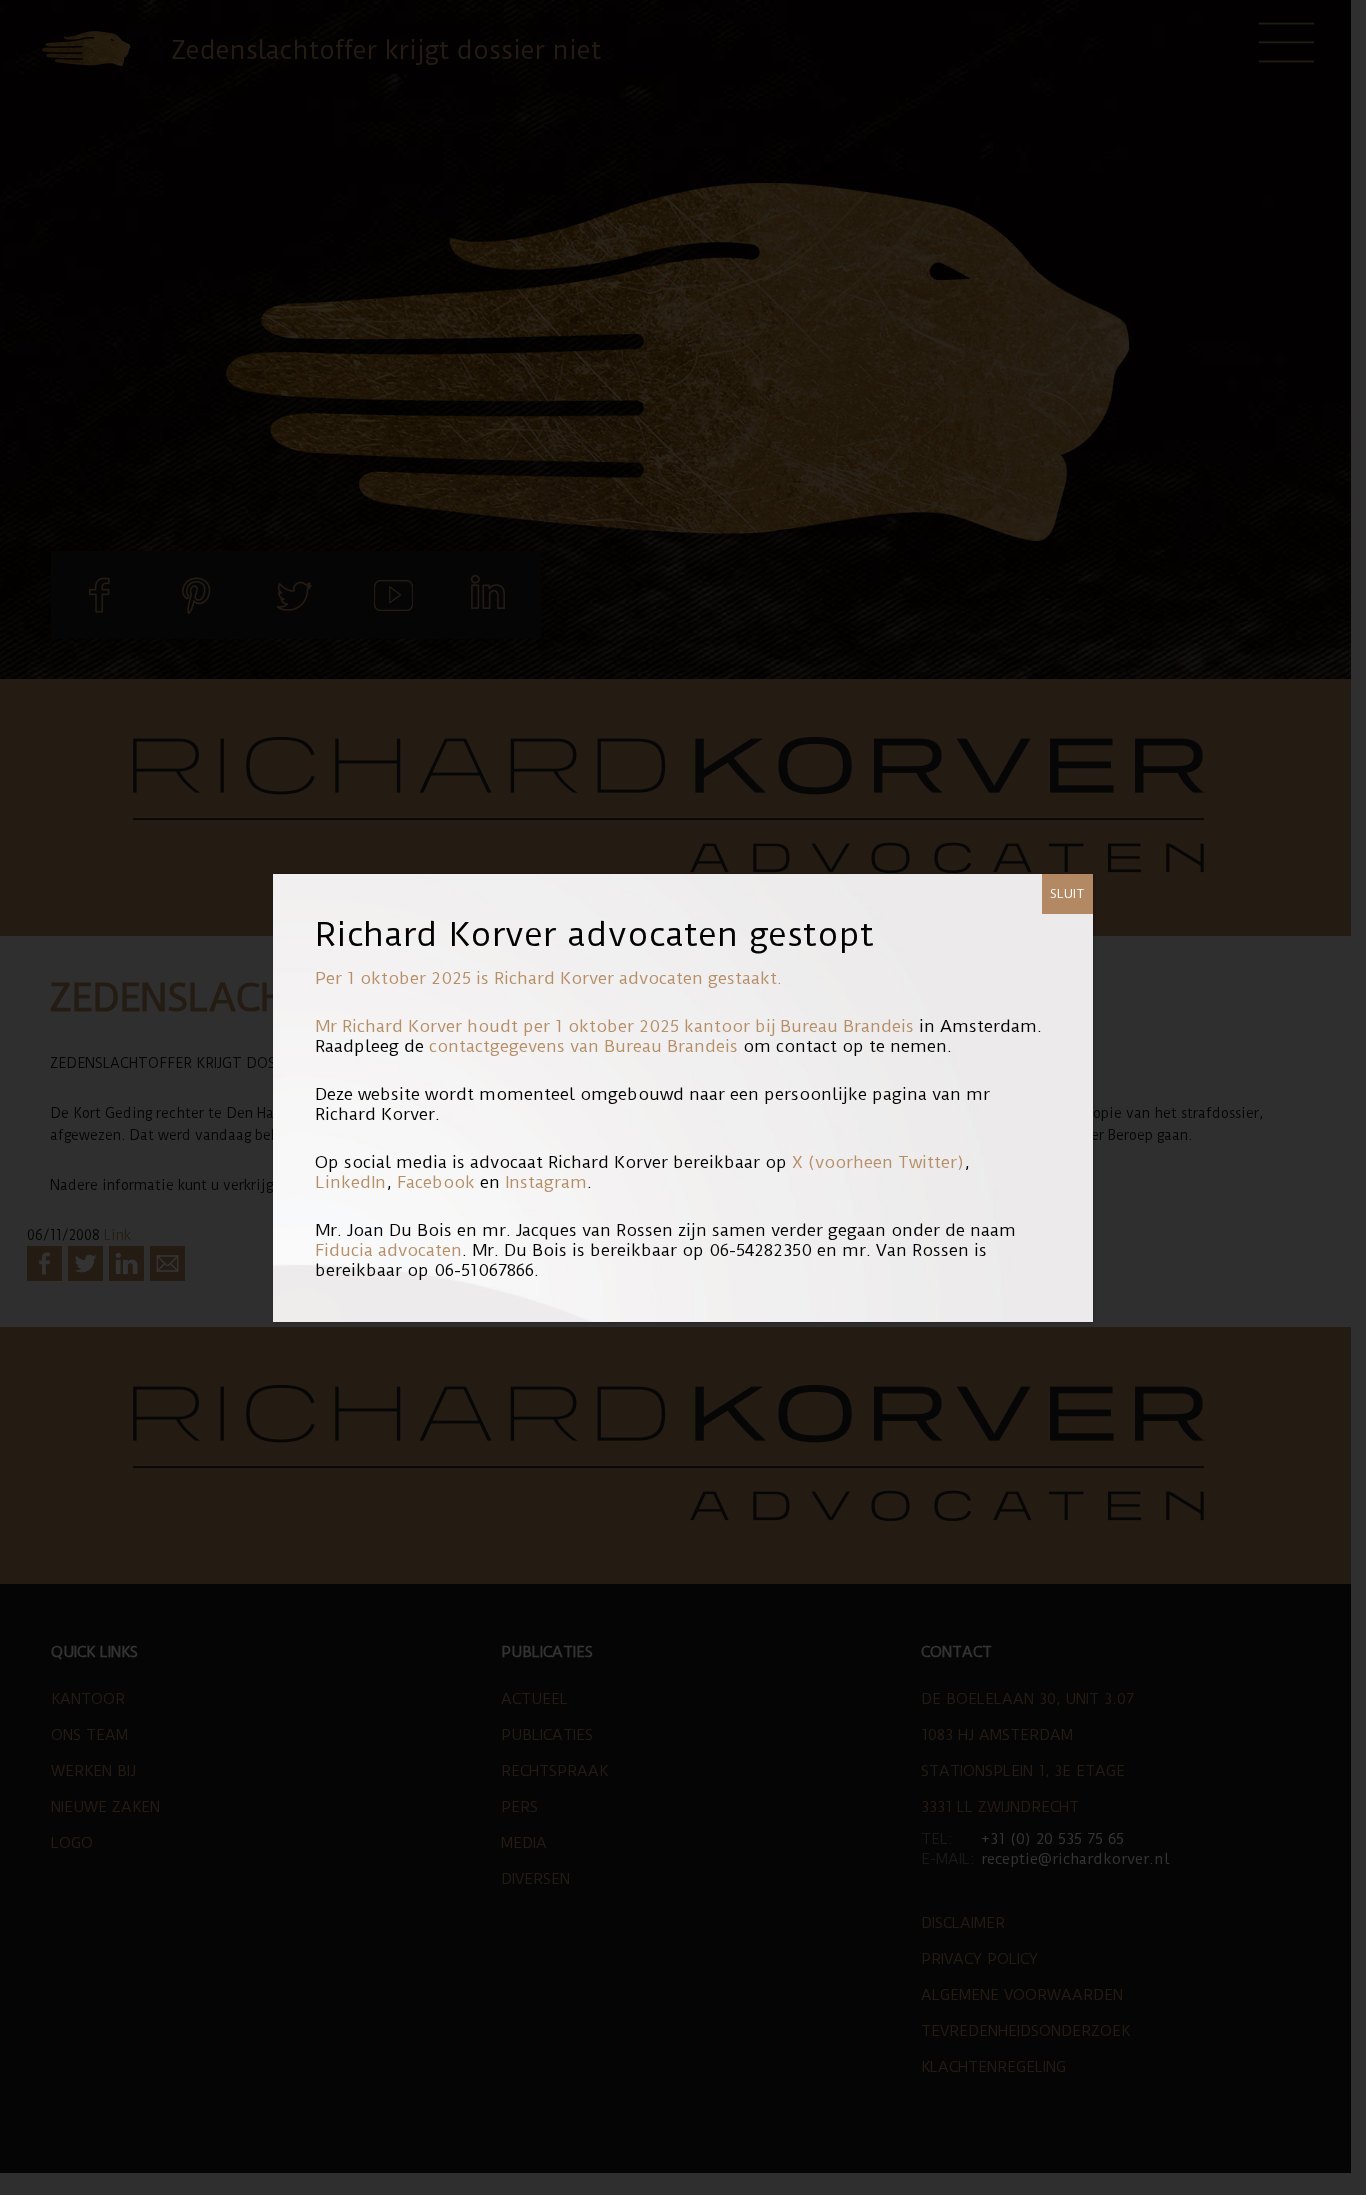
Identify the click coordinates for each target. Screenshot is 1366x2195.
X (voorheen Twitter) (878, 1162)
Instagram (546, 1182)
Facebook (436, 1182)
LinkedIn (350, 1182)
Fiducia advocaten (388, 1250)
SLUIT (1067, 893)
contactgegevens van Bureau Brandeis (583, 1046)
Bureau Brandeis (847, 1026)
